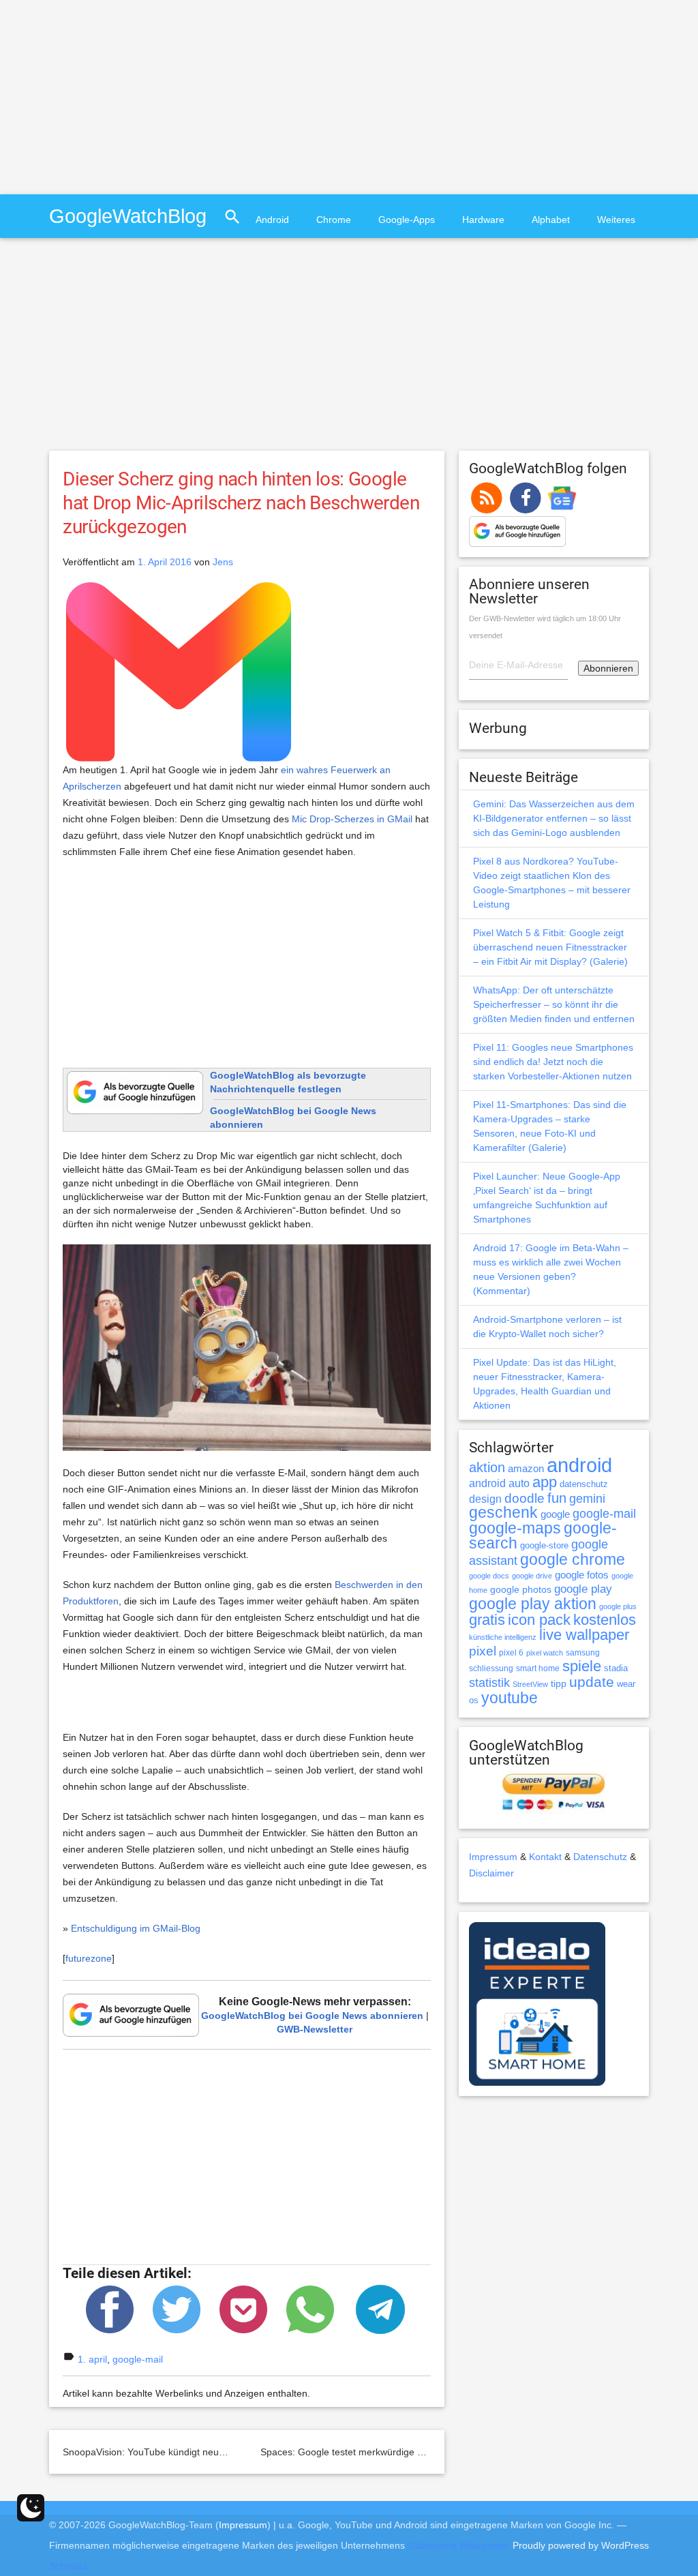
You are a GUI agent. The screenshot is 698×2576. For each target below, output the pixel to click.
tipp (559, 1683)
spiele (582, 1666)
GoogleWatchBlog (128, 216)
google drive (532, 1576)
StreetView (530, 1684)
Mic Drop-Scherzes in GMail (352, 819)
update (592, 1682)
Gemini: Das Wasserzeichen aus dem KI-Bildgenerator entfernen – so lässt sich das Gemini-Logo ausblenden (554, 818)
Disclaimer (491, 1873)
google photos (521, 1589)
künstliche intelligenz (503, 1637)
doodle (525, 1498)
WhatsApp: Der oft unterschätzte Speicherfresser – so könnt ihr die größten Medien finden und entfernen (554, 1004)
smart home (538, 1668)
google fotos (582, 1575)
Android (272, 220)
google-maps (515, 1528)
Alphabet (551, 220)
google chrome (573, 1559)
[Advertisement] (115, 95)
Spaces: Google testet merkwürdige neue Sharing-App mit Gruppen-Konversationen (442, 2452)
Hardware (483, 220)
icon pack (539, 1620)
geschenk (503, 1513)
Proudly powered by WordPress (581, 2545)
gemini (587, 1499)
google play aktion (533, 1604)
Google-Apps (407, 220)
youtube (510, 1698)
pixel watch (545, 1653)
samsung (583, 1653)
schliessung (491, 1668)
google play (583, 1589)
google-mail (138, 2359)
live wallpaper (584, 1635)
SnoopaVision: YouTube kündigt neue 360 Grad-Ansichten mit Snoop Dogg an (231, 2452)
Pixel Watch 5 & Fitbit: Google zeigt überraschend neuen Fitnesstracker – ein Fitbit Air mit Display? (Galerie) (550, 947)
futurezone (89, 1958)
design (485, 1499)
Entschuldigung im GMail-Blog (136, 1928)
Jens (223, 562)
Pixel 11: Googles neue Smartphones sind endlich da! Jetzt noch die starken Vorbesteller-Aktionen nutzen (553, 1062)
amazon (526, 1469)
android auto (499, 1483)
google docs (489, 1576)
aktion (487, 1467)
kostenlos (605, 1620)
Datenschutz (600, 1857)
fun (557, 1498)
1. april (92, 2359)
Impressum (493, 1857)
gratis (487, 1620)
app (545, 1482)
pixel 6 (511, 1653)
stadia (616, 1668)
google (555, 1514)
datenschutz (584, 1484)
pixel (483, 1651)
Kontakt (545, 1857)
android (579, 1465)
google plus (618, 1606)
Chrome (334, 220)
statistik (489, 1683)
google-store (544, 1545)
